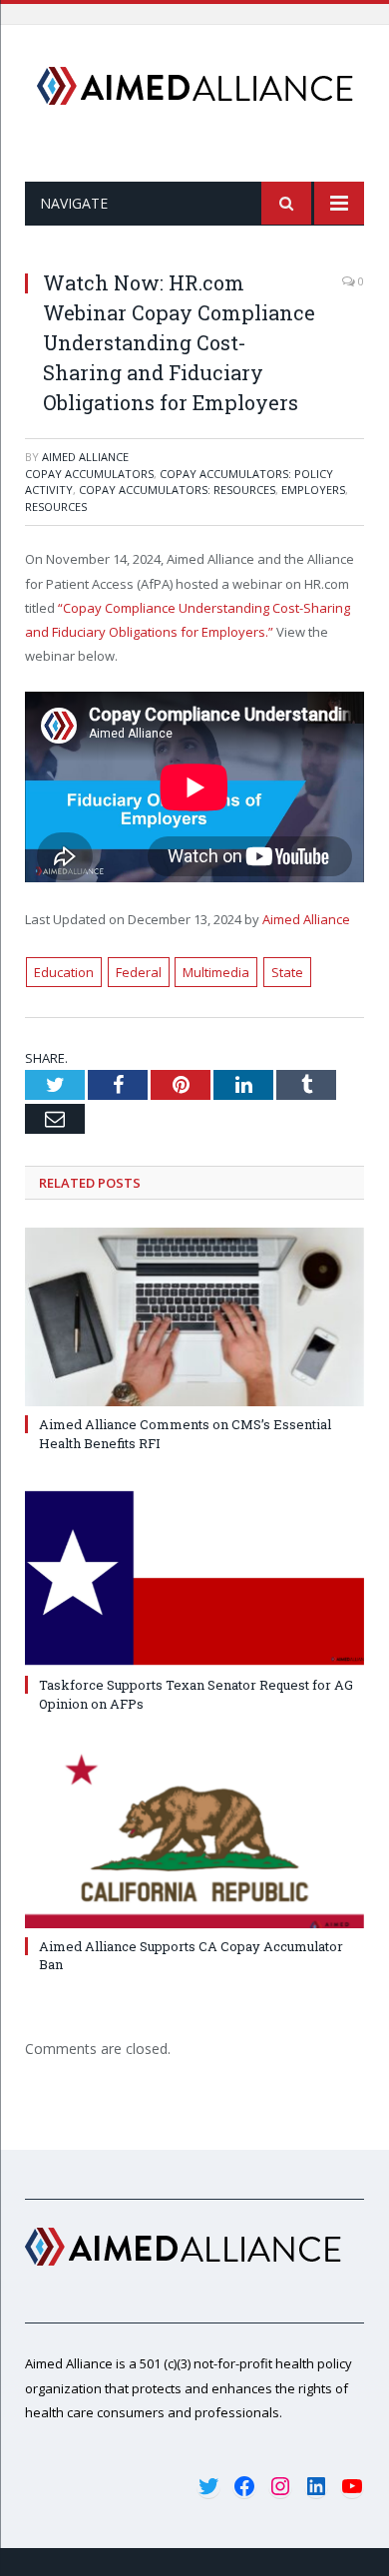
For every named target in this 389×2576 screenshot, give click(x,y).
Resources (56, 507)
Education (64, 972)
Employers (313, 490)
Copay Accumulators (89, 474)
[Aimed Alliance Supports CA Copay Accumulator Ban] (194, 1839)
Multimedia (216, 972)
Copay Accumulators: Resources (177, 490)
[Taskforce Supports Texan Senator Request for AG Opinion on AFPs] (194, 1578)
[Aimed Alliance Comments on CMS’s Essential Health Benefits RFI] (194, 1317)
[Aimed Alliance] (195, 82)
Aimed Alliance (85, 457)
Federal (139, 972)
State (287, 972)
